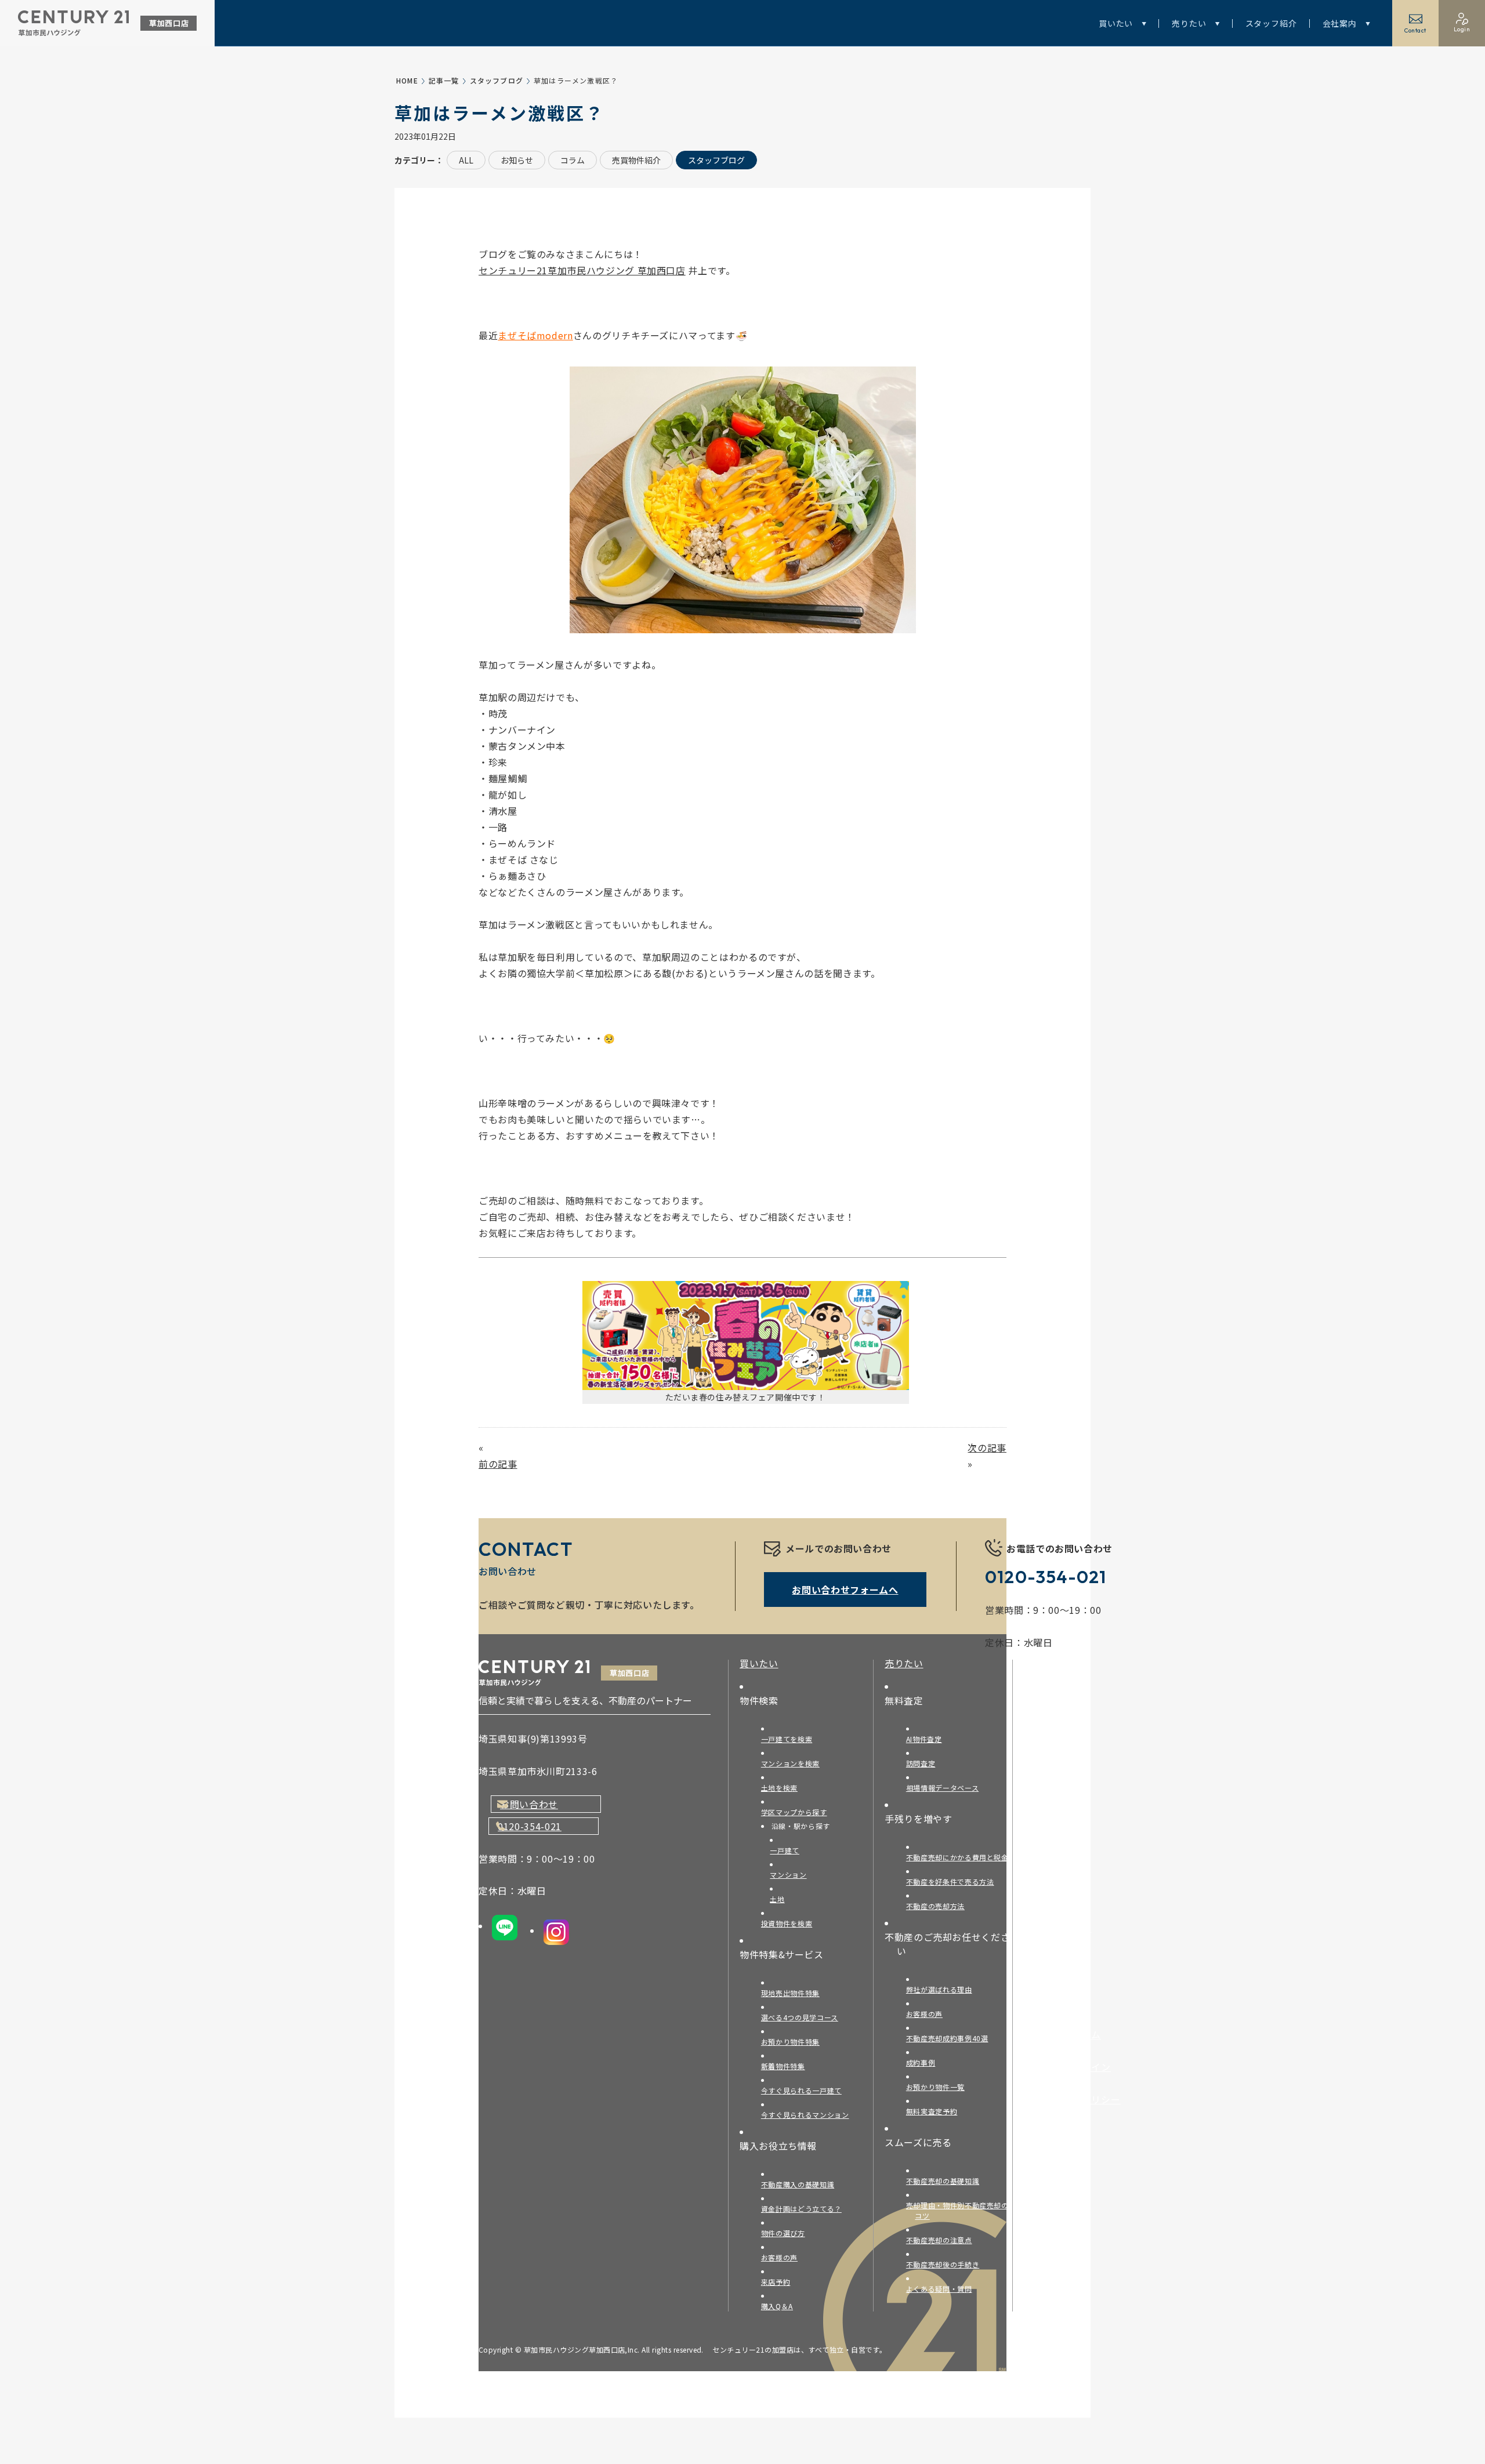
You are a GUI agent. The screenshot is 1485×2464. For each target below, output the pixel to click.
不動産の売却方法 (940, 1906)
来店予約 (780, 2282)
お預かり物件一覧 (940, 2087)
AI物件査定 (928, 1739)
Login (1462, 29)
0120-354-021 (530, 1826)
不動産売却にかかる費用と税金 (961, 1857)
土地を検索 (784, 1788)
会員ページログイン (1073, 2067)
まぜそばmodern (535, 335)
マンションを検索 (795, 1763)
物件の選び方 (787, 2233)
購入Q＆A (781, 2306)
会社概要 (1049, 1733)
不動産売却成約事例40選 (951, 2038)
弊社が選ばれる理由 (943, 1989)
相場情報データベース (947, 1788)
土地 (782, 1899)
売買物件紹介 (636, 160)
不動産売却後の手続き (947, 2264)
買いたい (1116, 23)
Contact (1415, 30)
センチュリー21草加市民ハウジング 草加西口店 (582, 270)
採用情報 (1049, 1798)
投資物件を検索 (791, 1923)
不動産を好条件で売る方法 (954, 1881)
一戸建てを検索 (791, 1739)
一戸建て (789, 1850)
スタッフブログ (497, 80)
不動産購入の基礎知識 (802, 2184)
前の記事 (498, 1464)
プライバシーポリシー (1078, 2099)
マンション (793, 1875)
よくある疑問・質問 (943, 2289)
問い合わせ (1054, 1960)
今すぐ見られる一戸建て (805, 2090)
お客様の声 (784, 2257)
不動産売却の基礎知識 (947, 2181)
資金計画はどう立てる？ (805, 2209)
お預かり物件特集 (795, 2042)
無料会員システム (1069, 2034)
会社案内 (1340, 23)
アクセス (1049, 1765)
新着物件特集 (787, 2066)
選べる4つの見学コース (804, 2017)
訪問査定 (925, 1763)
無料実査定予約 (936, 2111)
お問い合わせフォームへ (845, 1590)
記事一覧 (444, 80)
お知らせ (517, 160)
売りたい (1189, 23)
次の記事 (987, 1447)
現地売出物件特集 (795, 1993)
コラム (573, 160)
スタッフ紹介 (1271, 23)
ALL (466, 160)
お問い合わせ (529, 1804)
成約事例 (925, 2062)
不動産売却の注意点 (943, 2240)
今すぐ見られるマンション (809, 2115)
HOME (407, 80)
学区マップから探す (798, 1812)
